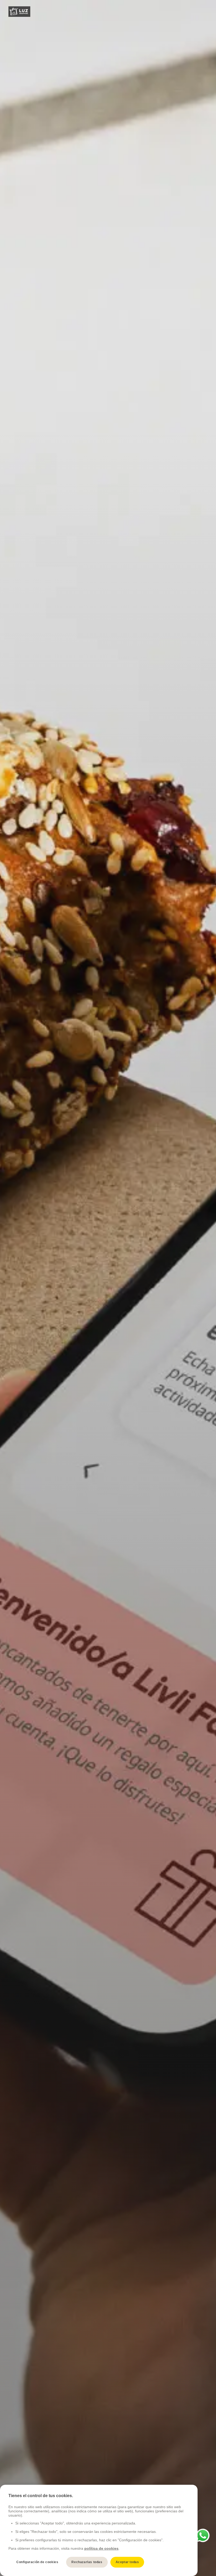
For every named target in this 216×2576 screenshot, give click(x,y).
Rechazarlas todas (87, 2562)
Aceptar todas (127, 2562)
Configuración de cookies (37, 2562)
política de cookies (101, 2548)
